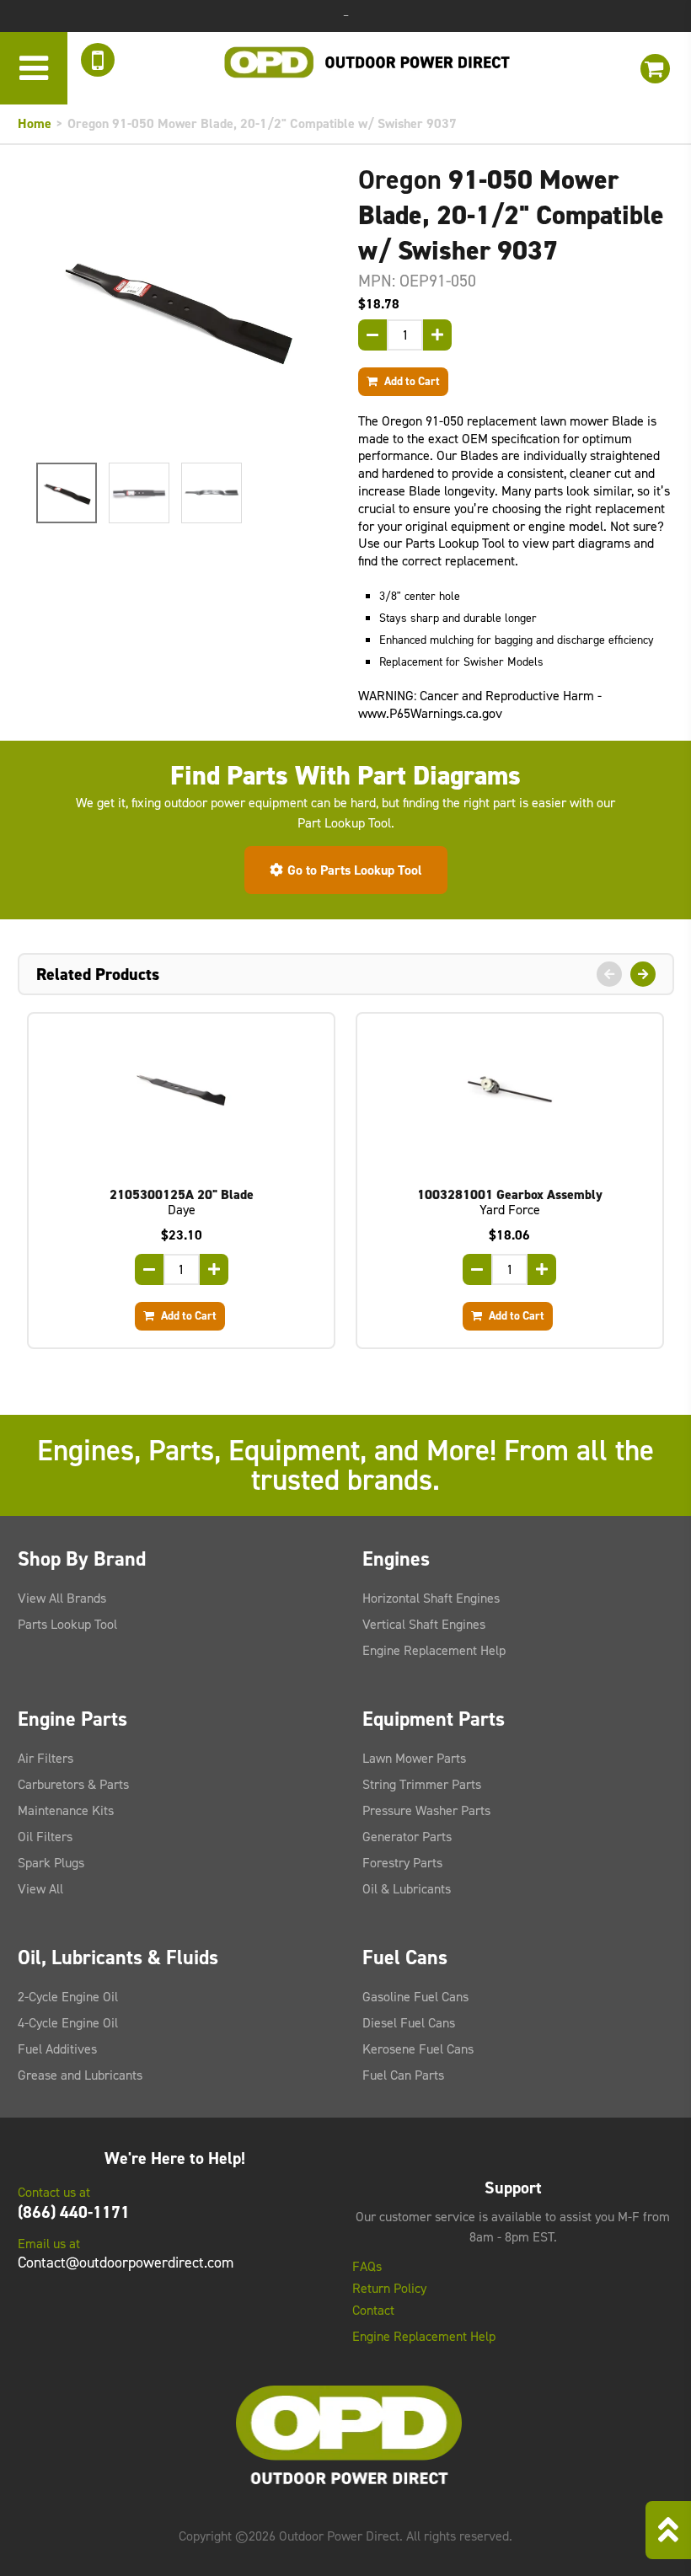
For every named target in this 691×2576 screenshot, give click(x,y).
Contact (373, 2311)
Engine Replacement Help (434, 1650)
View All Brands (62, 1598)
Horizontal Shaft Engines (431, 1598)
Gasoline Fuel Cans (415, 1997)
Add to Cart (411, 381)
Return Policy (389, 2289)
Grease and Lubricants (80, 2075)
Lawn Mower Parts (414, 1758)
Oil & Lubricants (407, 1889)
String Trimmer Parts (422, 1784)
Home (35, 123)
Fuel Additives (57, 2049)
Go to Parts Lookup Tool (355, 870)
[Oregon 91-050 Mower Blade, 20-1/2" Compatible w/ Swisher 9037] (176, 307)
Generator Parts (407, 1837)
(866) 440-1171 (74, 2212)
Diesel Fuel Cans (409, 2023)
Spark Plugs (51, 1863)
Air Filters (46, 1758)
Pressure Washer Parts (426, 1810)
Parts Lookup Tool (67, 1624)
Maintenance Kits (66, 1810)
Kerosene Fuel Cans (418, 2049)
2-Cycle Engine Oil (68, 1997)
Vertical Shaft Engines (424, 1624)
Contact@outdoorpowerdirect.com (126, 2263)
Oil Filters (45, 1837)
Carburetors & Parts (73, 1784)
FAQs (367, 2267)
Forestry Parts (402, 1863)
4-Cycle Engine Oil (68, 2023)
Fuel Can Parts (403, 2075)
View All (40, 1889)
